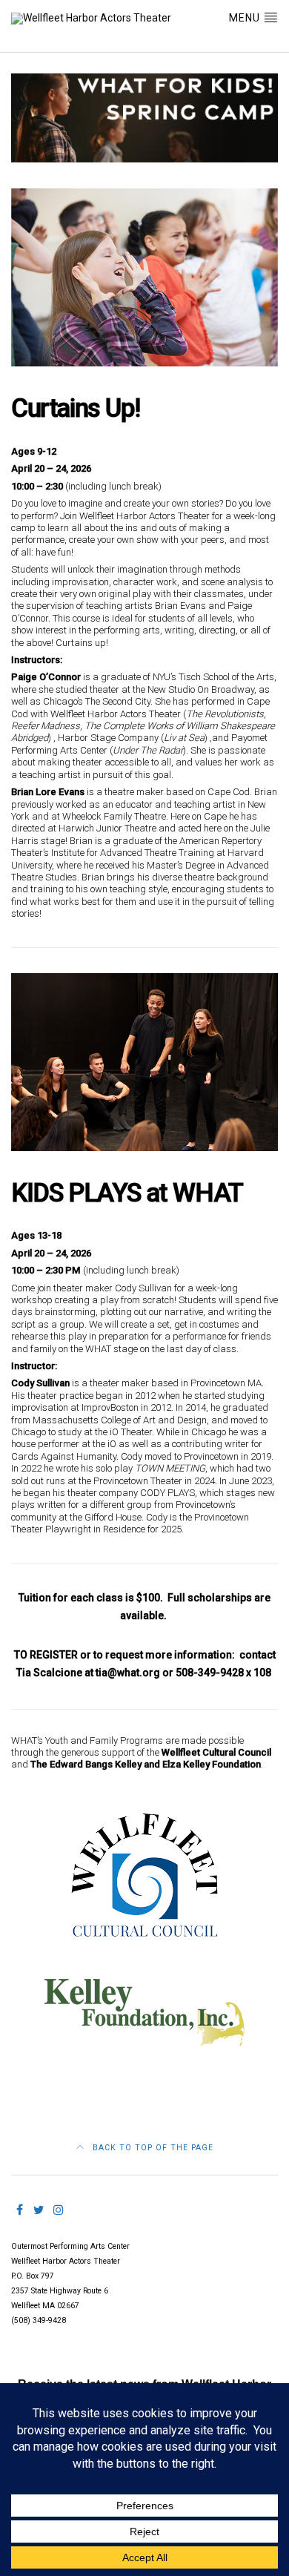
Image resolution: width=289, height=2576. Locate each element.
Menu (246, 18)
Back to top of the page (152, 2148)
